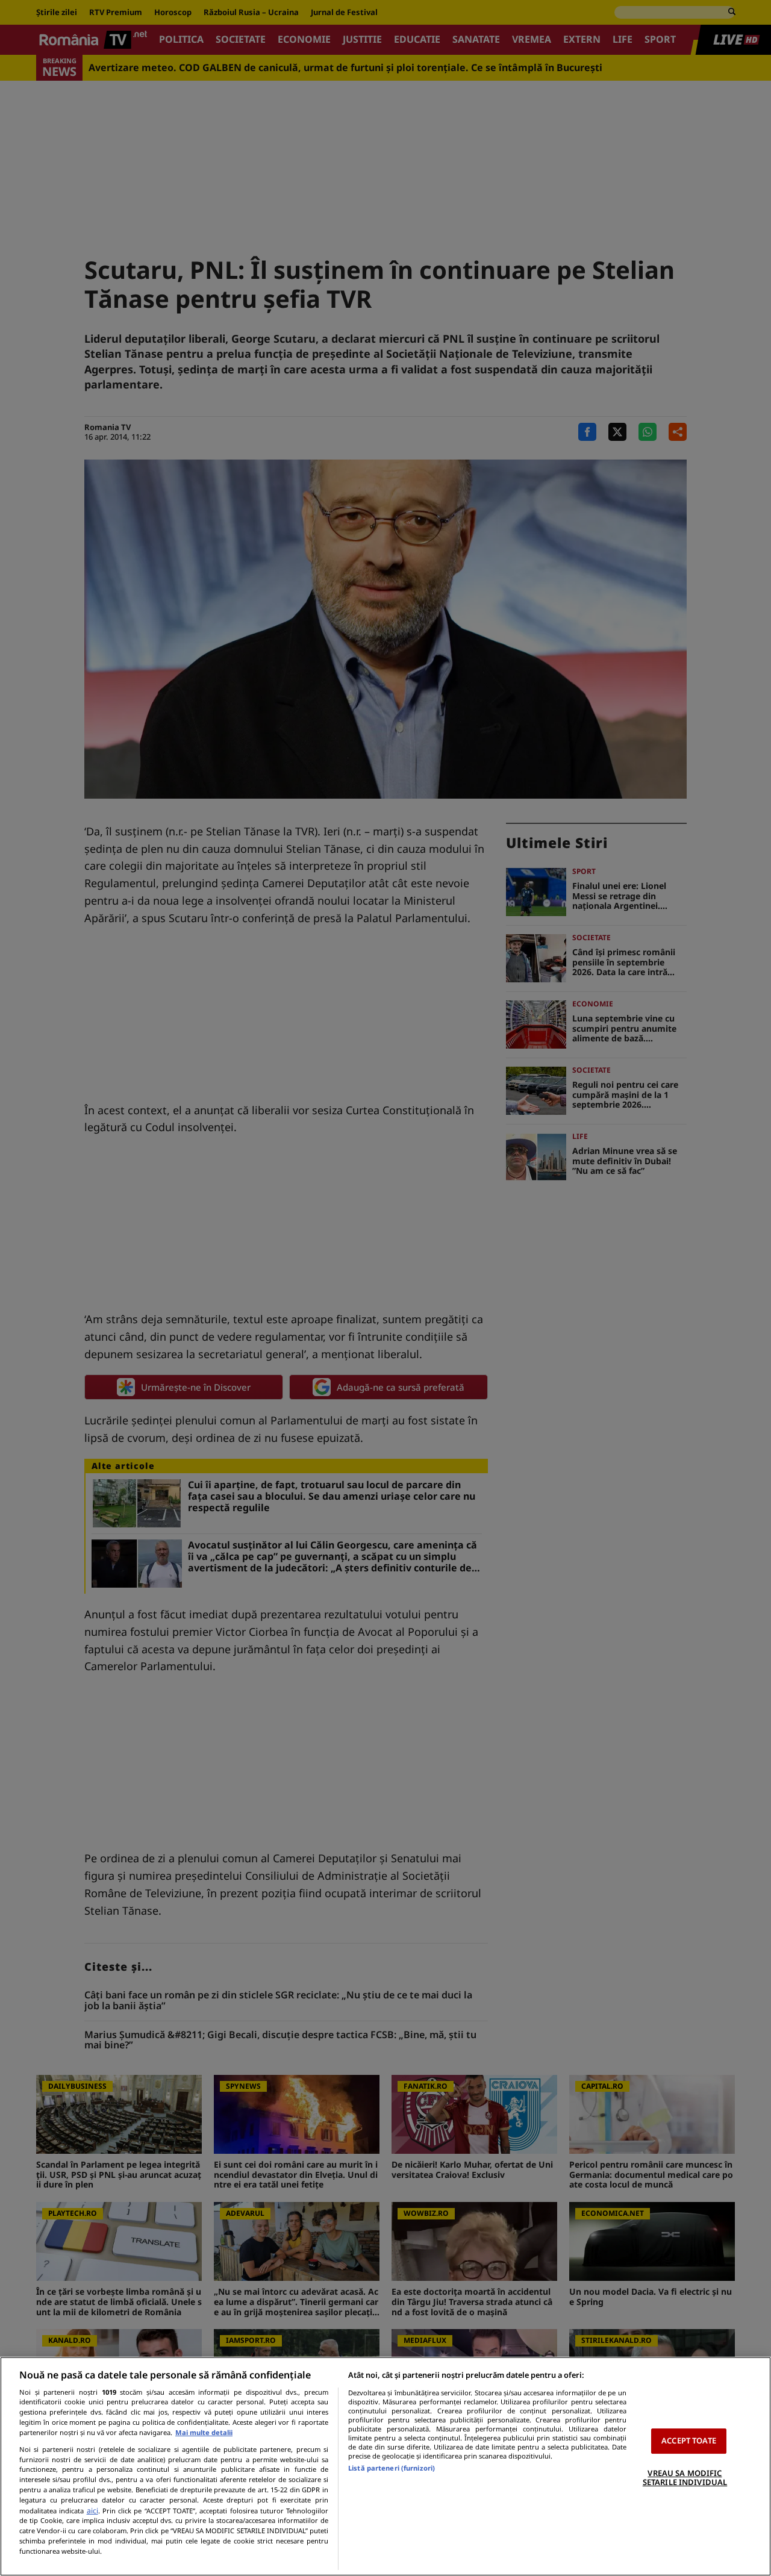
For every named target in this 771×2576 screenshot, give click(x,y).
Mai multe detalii (204, 2432)
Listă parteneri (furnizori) (392, 2468)
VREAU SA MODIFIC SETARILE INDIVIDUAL (685, 2478)
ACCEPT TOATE (689, 2440)
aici (92, 2511)
